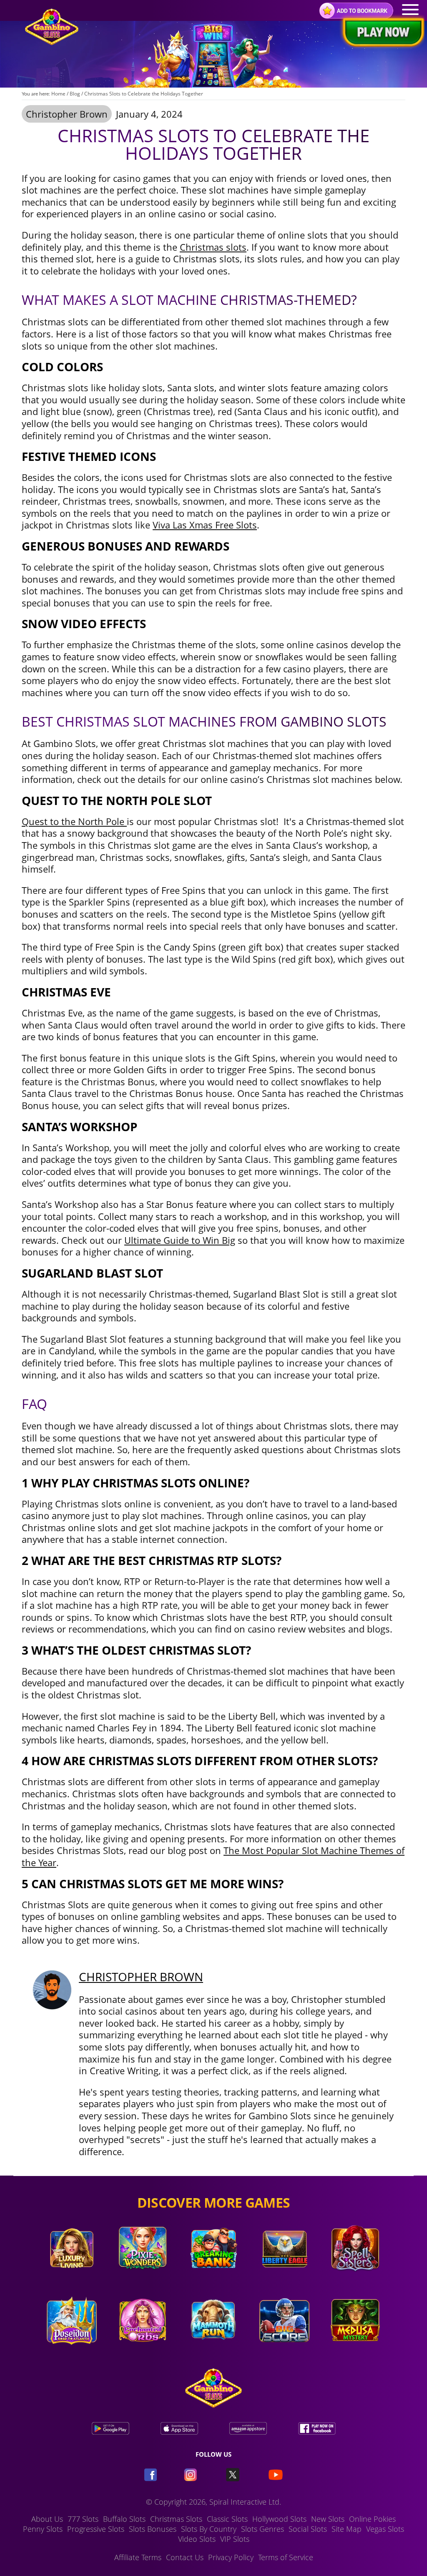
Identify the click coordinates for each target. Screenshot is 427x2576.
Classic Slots (227, 2519)
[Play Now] (381, 33)
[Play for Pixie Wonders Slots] (143, 2279)
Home (58, 94)
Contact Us (185, 2557)
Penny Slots (43, 2529)
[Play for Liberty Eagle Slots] (284, 2279)
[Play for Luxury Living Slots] (72, 2279)
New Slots (328, 2519)
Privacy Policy (231, 2557)
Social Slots (308, 2529)
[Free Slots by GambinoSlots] (52, 43)
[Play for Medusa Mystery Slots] (355, 2351)
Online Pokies (372, 2519)
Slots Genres (262, 2529)
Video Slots (197, 2539)
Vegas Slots (385, 2529)
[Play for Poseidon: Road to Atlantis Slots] (72, 2351)
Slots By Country (209, 2529)
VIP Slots (235, 2539)
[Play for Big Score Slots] (284, 2351)
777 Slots (83, 2519)
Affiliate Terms (138, 2557)
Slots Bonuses (153, 2529)
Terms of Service (286, 2557)
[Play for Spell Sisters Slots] (355, 2279)
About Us (47, 2519)
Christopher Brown (67, 114)
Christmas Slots (176, 2519)
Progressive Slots (96, 2529)
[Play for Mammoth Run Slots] (213, 2351)
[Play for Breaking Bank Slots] (213, 2279)
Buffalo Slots (124, 2519)
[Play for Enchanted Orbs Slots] (143, 2351)
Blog (75, 94)
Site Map (347, 2529)
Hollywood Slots (279, 2519)
